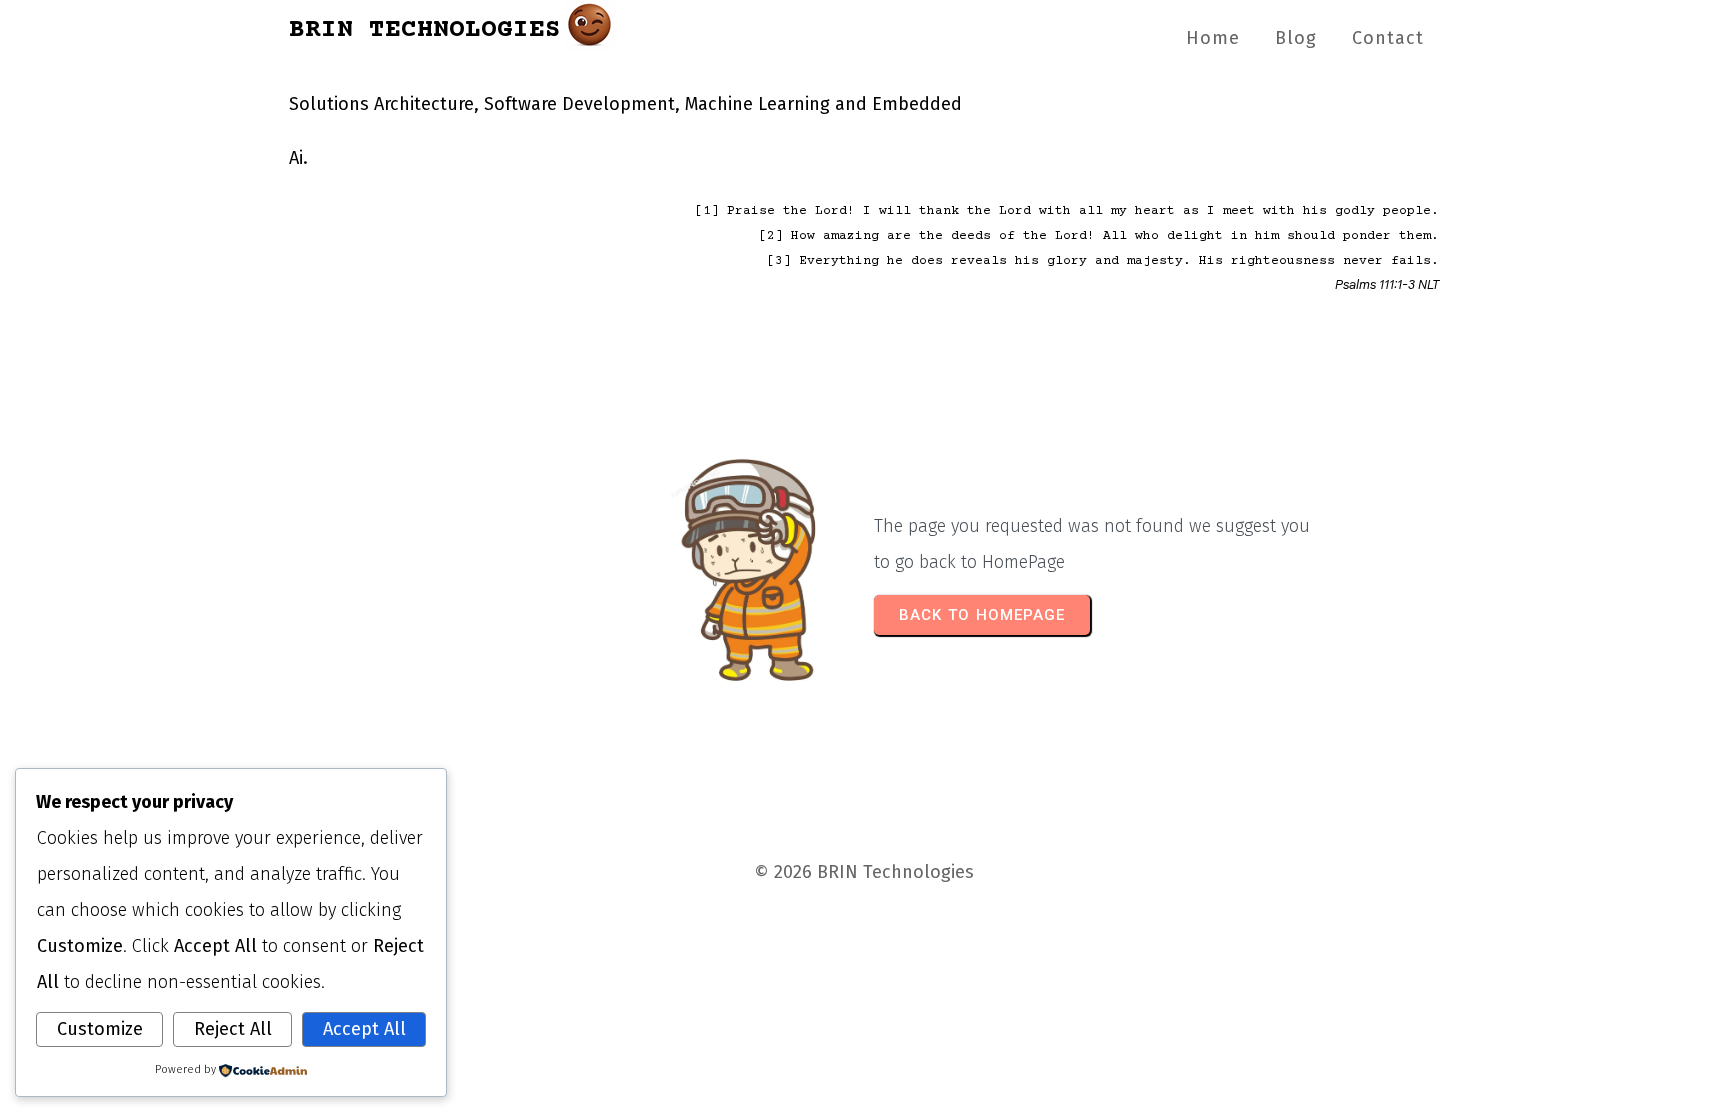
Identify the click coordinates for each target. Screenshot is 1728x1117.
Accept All (364, 1029)
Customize (100, 1029)
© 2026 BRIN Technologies (864, 872)
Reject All (233, 1029)
